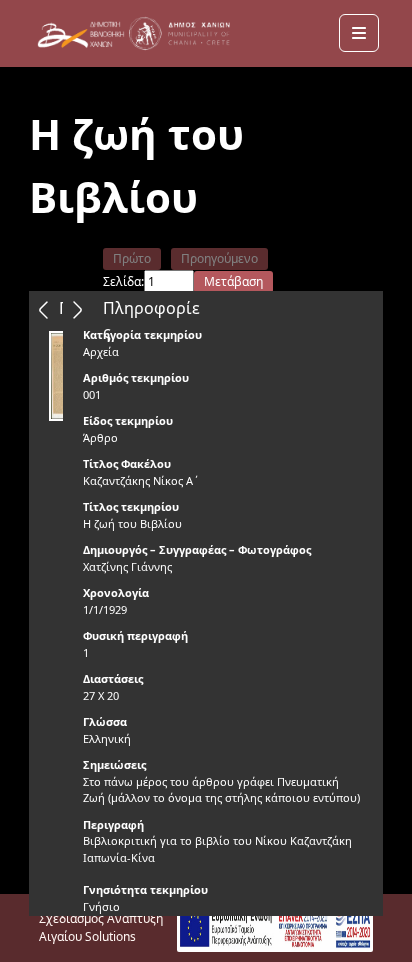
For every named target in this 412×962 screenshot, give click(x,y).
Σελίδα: (123, 281)
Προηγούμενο (219, 258)
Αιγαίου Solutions (87, 936)
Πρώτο (132, 258)
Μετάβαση (233, 281)
